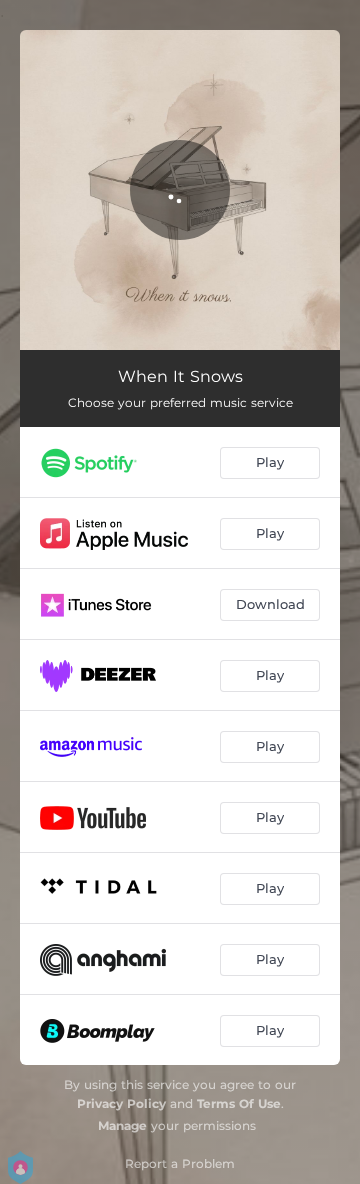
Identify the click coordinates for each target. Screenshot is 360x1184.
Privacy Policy (121, 1103)
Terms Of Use (239, 1103)
